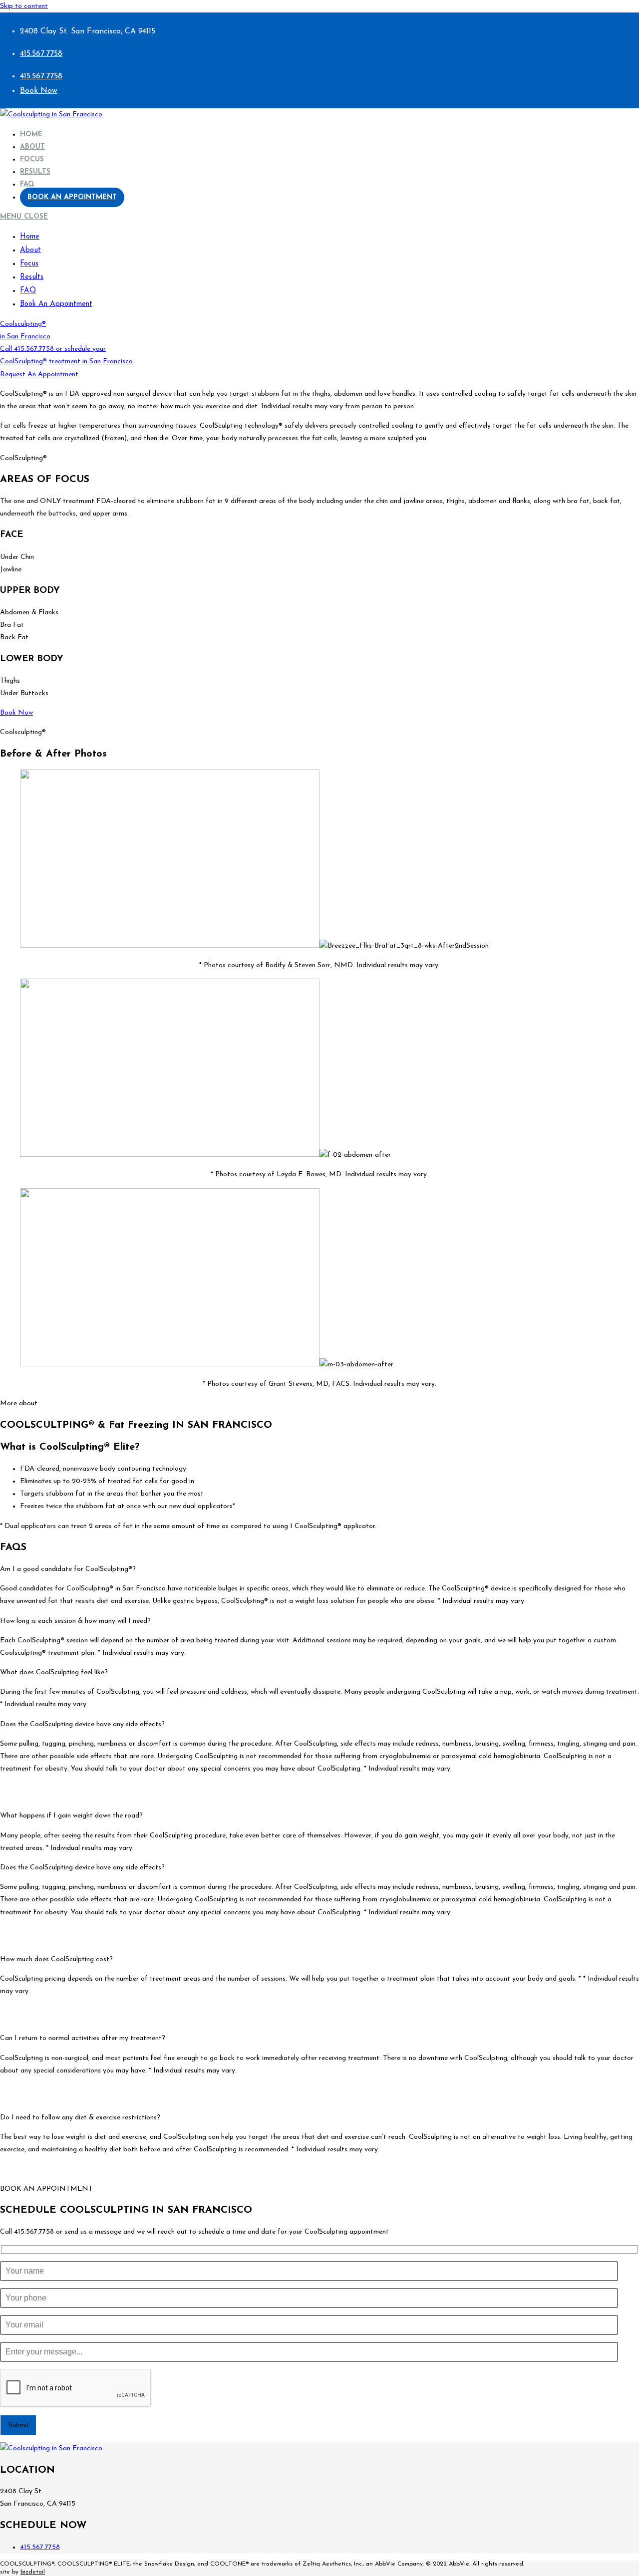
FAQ (28, 291)
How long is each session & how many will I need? (75, 1621)
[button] (319, 1569)
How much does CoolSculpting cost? (56, 1959)
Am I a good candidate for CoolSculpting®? (68, 1569)
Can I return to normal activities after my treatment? (83, 2038)
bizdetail (33, 2572)
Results (32, 277)
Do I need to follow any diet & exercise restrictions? (80, 2118)
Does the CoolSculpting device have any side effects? (82, 1724)
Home (30, 237)
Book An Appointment (56, 304)
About (30, 250)
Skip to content (24, 6)
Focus (29, 264)
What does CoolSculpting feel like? (54, 1673)
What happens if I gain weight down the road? (71, 1816)
